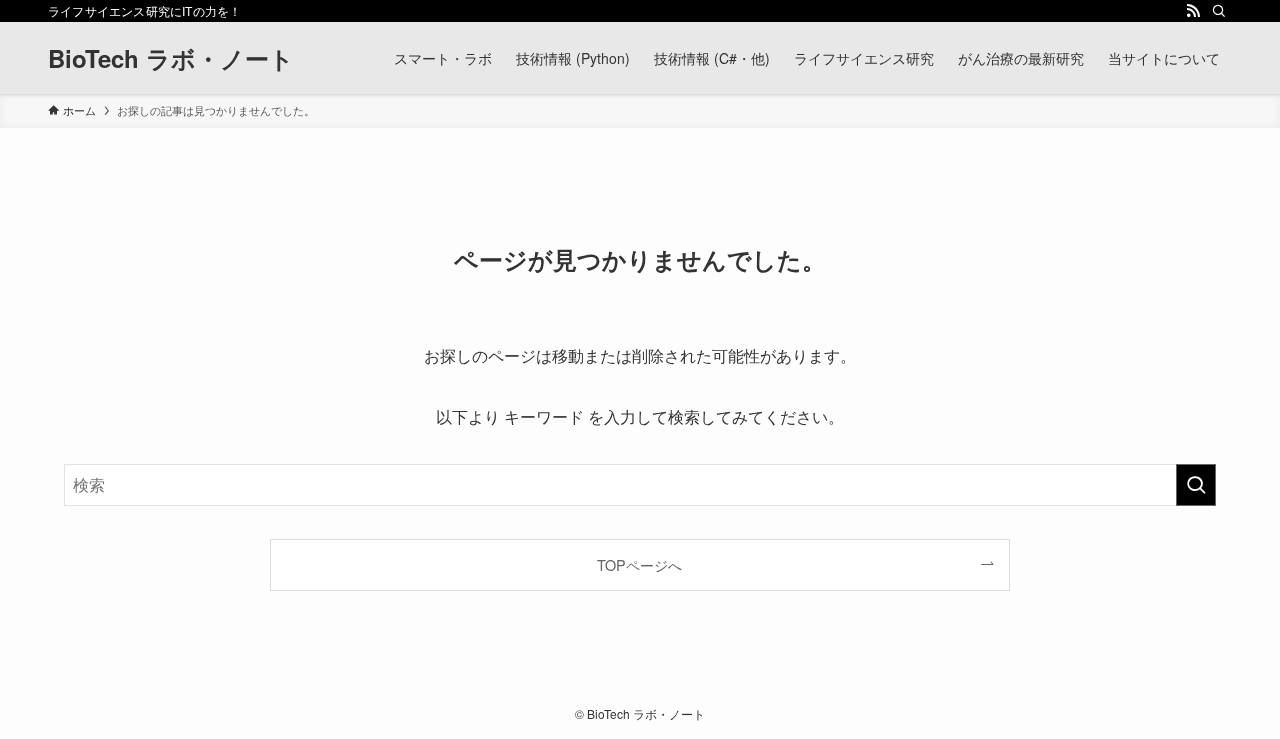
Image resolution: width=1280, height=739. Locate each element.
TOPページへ (639, 564)
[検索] (1219, 11)
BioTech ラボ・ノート (171, 58)
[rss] (1193, 11)
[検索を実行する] (1196, 485)
